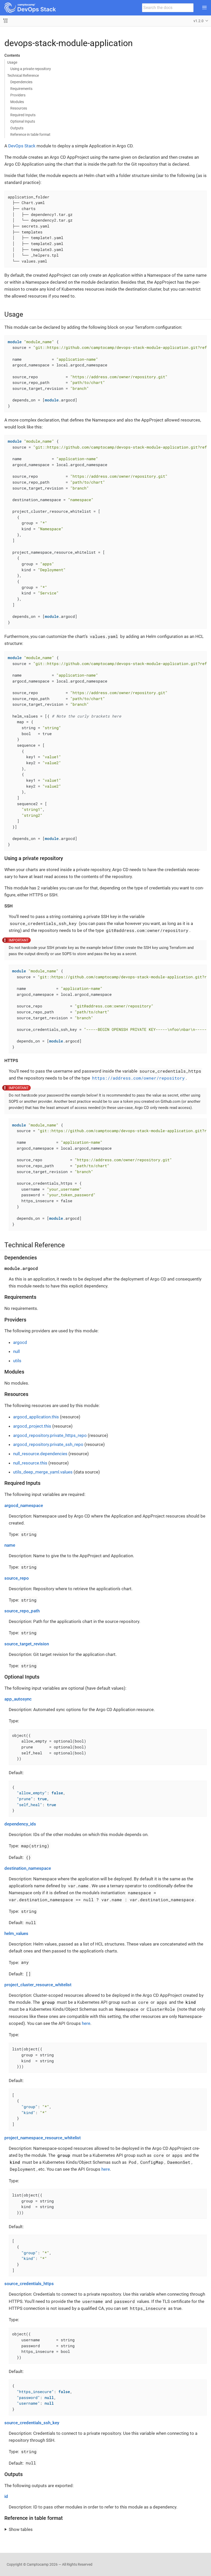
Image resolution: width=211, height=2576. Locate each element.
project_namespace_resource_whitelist (43, 2138)
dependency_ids (20, 1824)
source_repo (17, 1578)
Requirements (21, 89)
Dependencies (21, 82)
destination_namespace (28, 1868)
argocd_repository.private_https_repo (50, 1435)
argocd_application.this (36, 1417)
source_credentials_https (29, 2284)
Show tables (21, 2529)
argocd (20, 1342)
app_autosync (18, 1699)
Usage (12, 62)
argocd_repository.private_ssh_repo (48, 1444)
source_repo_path (22, 1611)
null (16, 1351)
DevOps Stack (22, 146)
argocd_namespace (24, 1505)
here (86, 2023)
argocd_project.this (32, 1426)
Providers (18, 95)
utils (17, 1361)
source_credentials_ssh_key (32, 2423)
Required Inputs (23, 115)
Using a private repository (31, 69)
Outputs (17, 128)
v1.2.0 (199, 21)
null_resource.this (30, 1463)
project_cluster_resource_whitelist (38, 1985)
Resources (19, 108)
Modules (17, 102)
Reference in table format (30, 134)
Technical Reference (23, 75)
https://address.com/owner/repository (138, 1078)
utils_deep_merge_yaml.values (43, 1472)
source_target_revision (27, 1644)
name (10, 1545)
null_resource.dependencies (40, 1454)
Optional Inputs (23, 121)
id (6, 2496)
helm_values (16, 1933)
